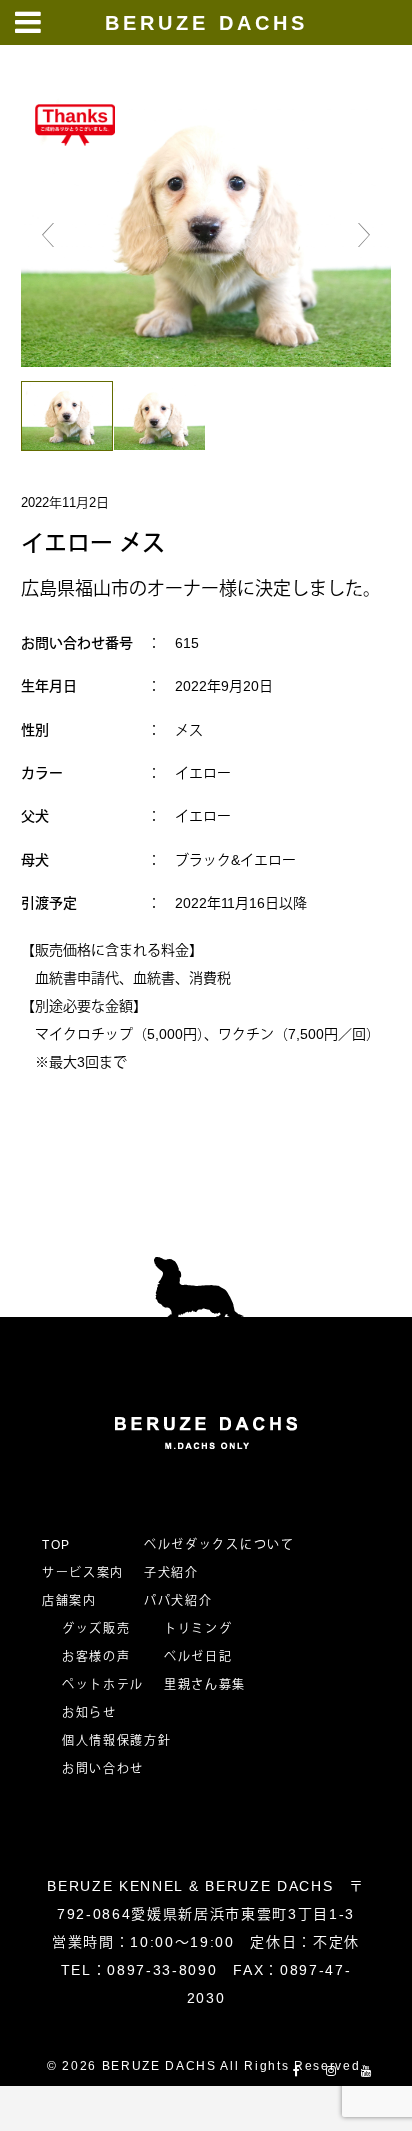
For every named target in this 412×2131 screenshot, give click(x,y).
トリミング (198, 1629)
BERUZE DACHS (206, 23)
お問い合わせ (110, 1769)
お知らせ (89, 1713)
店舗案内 (69, 1601)
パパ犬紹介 (178, 1601)
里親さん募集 (205, 1685)
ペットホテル (103, 1685)
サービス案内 (83, 1573)
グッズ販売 (96, 1629)
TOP (56, 1545)
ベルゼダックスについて (219, 1545)
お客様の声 (96, 1657)
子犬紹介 (171, 1573)
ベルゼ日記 (198, 1657)
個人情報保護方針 (116, 1741)
